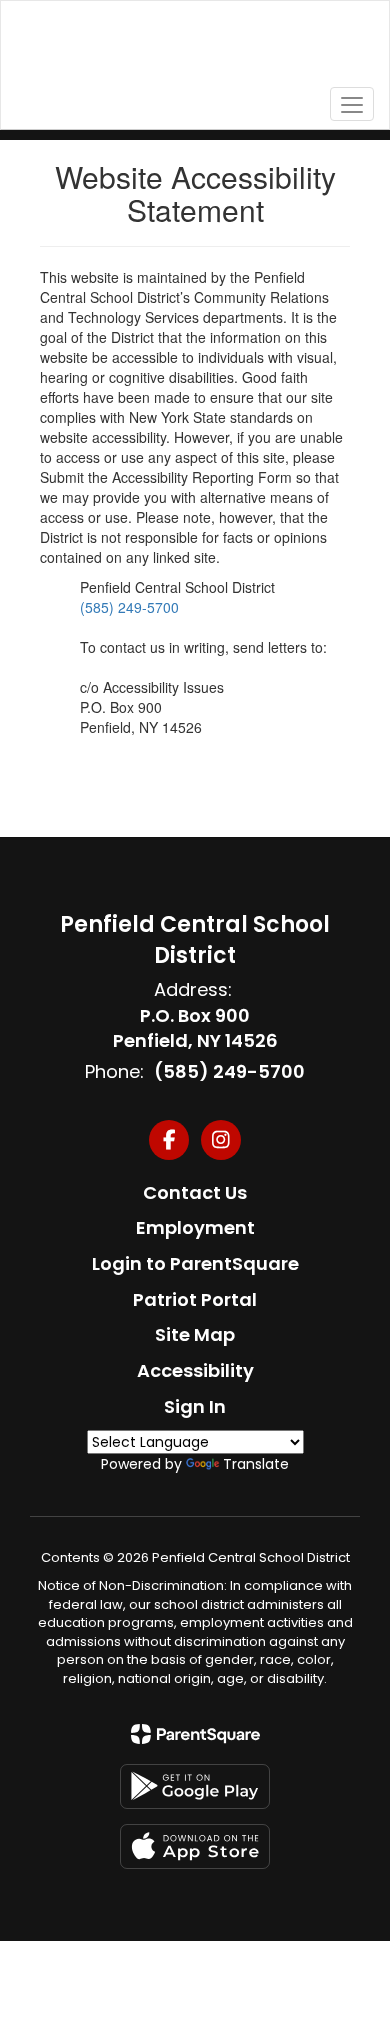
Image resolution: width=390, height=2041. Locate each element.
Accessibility (195, 1370)
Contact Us (195, 1192)
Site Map (195, 1334)
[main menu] (352, 104)
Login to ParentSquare (195, 1263)
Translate (256, 1464)
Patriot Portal (195, 1299)
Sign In (195, 1406)
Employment (195, 1227)
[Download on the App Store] (195, 1846)
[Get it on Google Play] (195, 1786)
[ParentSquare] (195, 1734)
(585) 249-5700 (129, 607)
